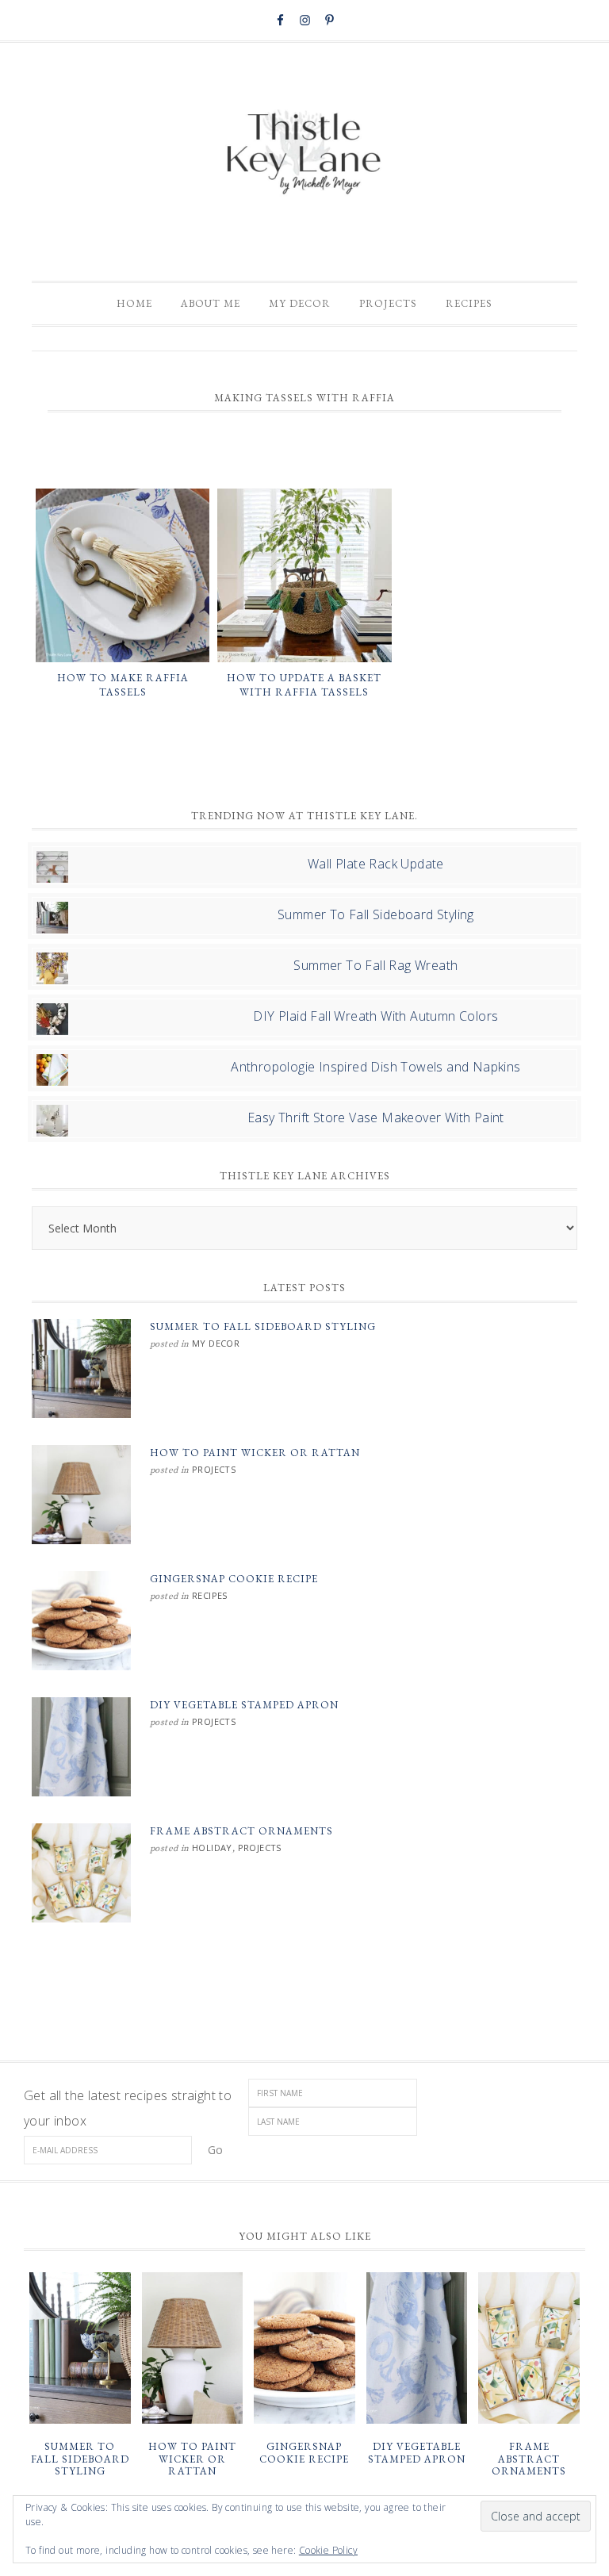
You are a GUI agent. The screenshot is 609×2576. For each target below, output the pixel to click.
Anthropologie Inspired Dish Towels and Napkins (375, 1067)
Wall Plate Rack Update (376, 864)
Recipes (210, 1595)
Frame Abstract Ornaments (241, 1831)
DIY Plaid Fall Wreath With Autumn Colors (375, 1016)
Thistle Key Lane (304, 154)
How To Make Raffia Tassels (123, 685)
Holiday (212, 1848)
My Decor (216, 1343)
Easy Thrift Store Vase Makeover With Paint (376, 1117)
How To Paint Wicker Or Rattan (255, 1453)
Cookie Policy (328, 2550)
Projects (214, 1469)
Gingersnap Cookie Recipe (234, 1579)
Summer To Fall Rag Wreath (375, 965)
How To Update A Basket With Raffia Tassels (304, 685)
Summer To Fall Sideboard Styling (376, 914)
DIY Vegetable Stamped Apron (244, 1705)
